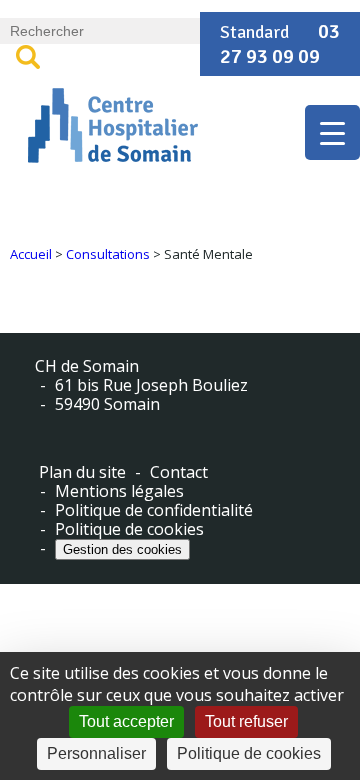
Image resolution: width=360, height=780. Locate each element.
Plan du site (82, 472)
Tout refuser (246, 721)
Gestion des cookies (122, 549)
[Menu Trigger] (332, 132)
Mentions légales (119, 491)
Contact (179, 472)
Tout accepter (126, 721)
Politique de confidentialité (154, 510)
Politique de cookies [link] (249, 753)
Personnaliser (96, 753)
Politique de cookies (129, 529)
